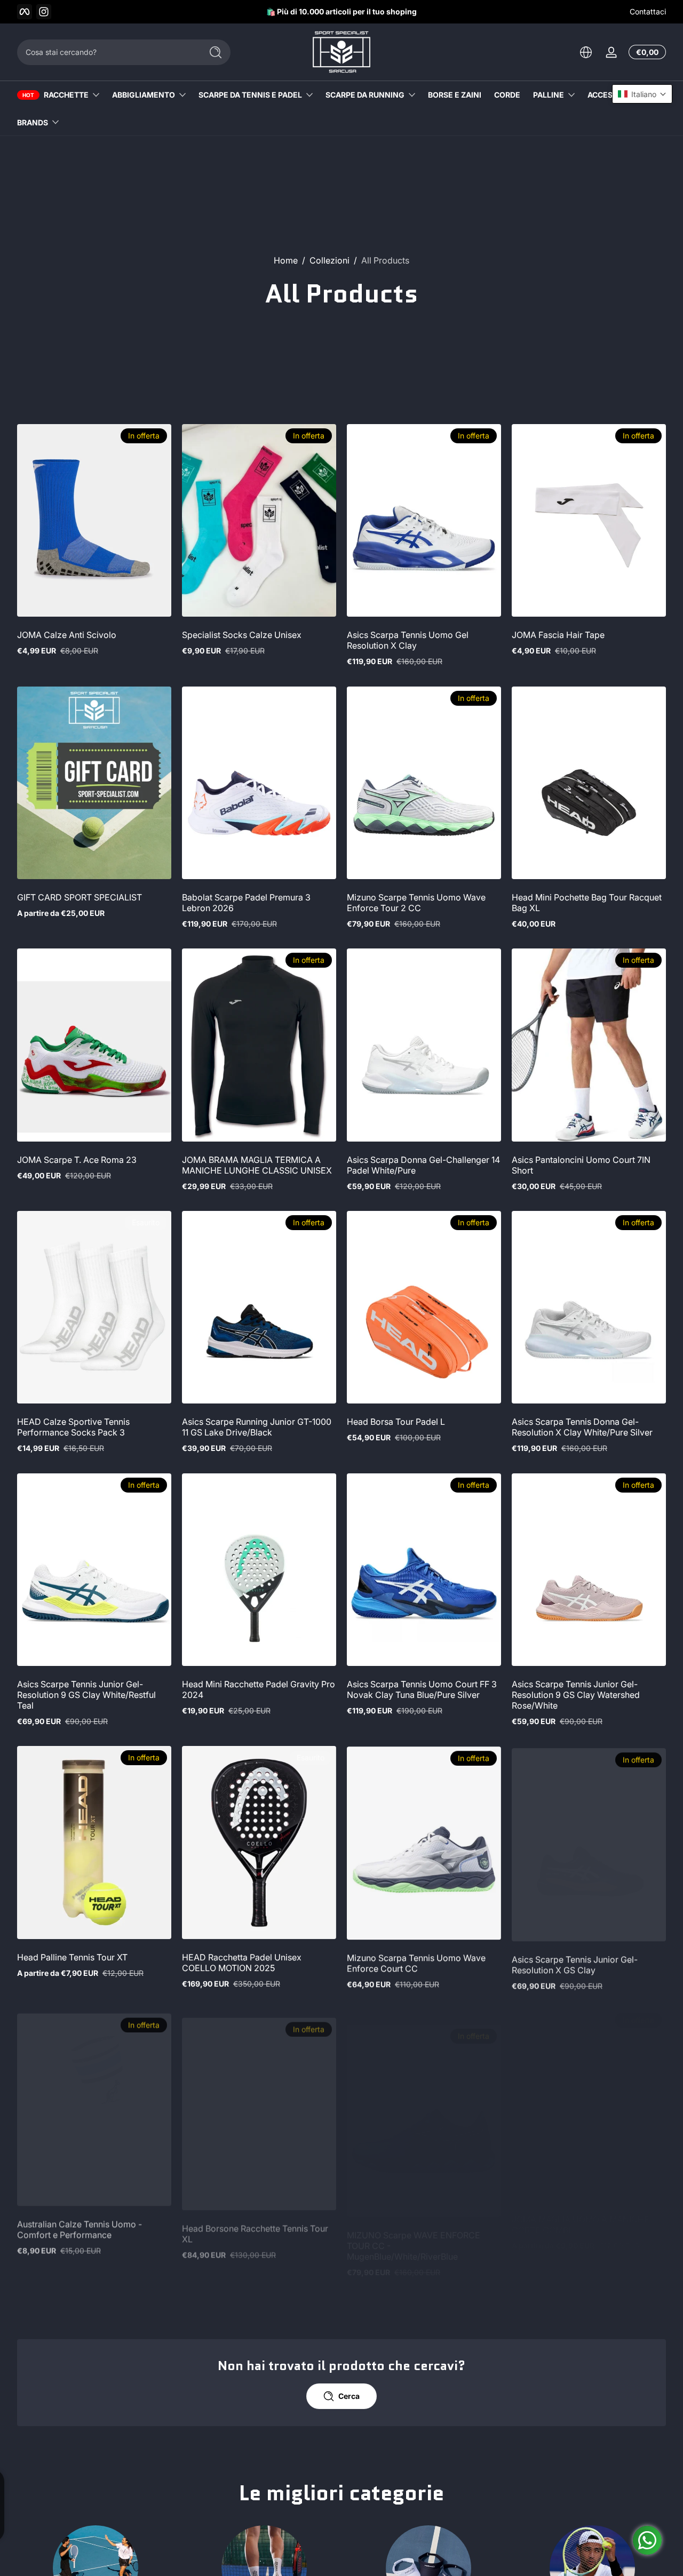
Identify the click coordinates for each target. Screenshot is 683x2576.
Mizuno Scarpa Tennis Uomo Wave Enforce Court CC (416, 1963)
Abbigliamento (144, 95)
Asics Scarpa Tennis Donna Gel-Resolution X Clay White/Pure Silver (582, 1427)
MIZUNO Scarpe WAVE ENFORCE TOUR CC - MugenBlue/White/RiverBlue (414, 2230)
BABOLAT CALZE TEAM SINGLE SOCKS (245, 2498)
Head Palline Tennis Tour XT (72, 1957)
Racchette (66, 95)
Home (286, 260)
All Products (385, 260)
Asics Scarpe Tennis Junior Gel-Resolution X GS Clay (575, 1963)
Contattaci (648, 11)
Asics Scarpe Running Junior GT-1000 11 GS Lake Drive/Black (257, 1427)
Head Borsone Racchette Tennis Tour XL (255, 2224)
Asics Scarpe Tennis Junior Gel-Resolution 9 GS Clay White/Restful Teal (86, 1695)
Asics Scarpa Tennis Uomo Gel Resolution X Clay (408, 640)
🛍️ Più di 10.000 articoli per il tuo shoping (341, 11)
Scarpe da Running (365, 95)
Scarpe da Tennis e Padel (250, 95)
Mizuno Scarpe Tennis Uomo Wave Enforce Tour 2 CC (416, 903)
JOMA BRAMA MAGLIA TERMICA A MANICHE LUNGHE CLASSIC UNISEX (257, 1165)
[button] (586, 52)
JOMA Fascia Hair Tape (558, 635)
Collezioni (329, 260)
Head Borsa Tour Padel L (396, 1422)
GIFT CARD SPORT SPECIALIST (80, 897)
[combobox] (107, 52)
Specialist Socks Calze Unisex (242, 635)
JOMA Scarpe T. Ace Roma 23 (77, 1160)
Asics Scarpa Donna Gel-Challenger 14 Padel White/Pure (423, 1165)
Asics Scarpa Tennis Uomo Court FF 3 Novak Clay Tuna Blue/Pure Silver (422, 1689)
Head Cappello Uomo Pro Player (577, 2492)
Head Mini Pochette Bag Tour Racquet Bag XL (587, 903)
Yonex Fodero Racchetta (66, 2492)
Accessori (609, 95)
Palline (549, 95)
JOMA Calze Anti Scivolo (67, 635)
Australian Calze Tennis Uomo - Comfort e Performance (80, 2224)
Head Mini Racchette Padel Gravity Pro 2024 (259, 1689)
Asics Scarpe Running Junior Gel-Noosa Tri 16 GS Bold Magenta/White (420, 2498)
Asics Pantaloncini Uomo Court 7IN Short (581, 1165)
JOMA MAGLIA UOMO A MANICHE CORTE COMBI (581, 2224)
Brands (33, 122)
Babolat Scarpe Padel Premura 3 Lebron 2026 (246, 903)
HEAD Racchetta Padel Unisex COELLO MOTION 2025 (242, 1963)
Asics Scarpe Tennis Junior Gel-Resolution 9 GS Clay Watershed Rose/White (576, 1695)
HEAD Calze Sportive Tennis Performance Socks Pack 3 (73, 1427)
